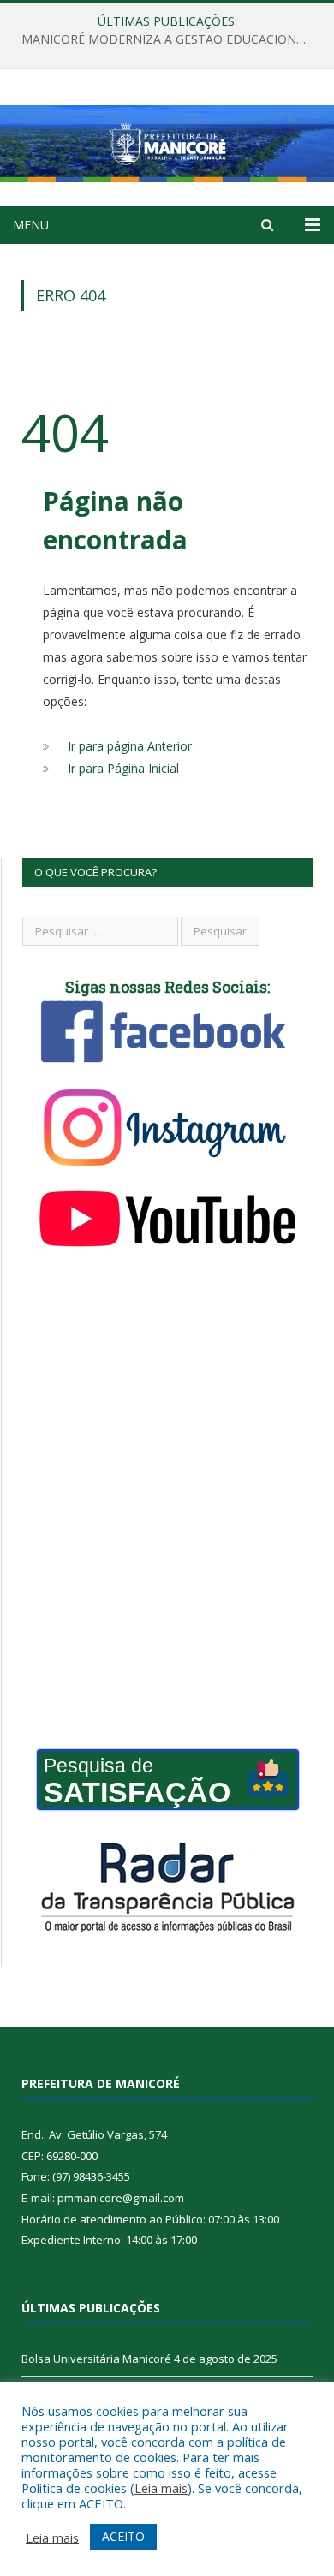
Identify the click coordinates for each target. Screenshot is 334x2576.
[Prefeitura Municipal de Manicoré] (167, 141)
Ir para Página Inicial (123, 768)
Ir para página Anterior (130, 746)
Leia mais (161, 2488)
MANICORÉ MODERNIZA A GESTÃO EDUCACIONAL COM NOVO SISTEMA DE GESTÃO (171, 39)
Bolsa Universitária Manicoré (96, 2359)
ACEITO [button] (123, 2536)
